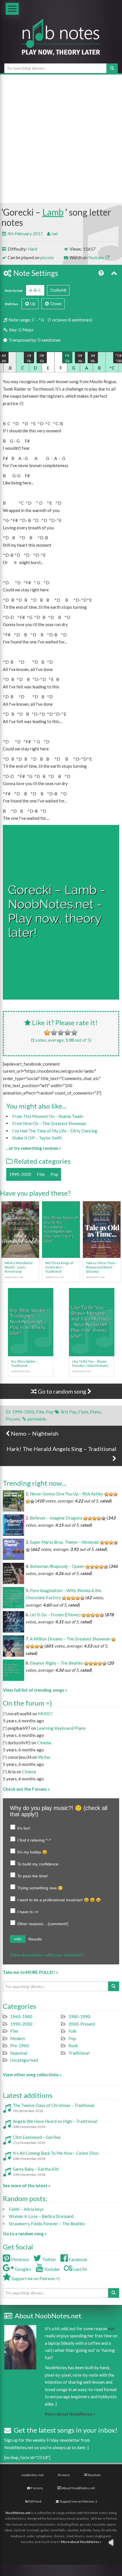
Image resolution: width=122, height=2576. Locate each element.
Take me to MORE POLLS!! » (30, 1972)
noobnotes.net (32, 2475)
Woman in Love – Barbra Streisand (41, 2216)
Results (35, 1939)
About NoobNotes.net (78, 2488)
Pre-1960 (20, 2045)
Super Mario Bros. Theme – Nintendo (64, 1542)
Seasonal (19, 2053)
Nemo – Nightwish (34, 1433)
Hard (32, 249)
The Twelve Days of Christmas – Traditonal (53, 2105)
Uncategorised (24, 2060)
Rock (73, 2045)
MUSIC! (45, 1714)
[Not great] (47, 1033)
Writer (44, 1757)
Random (94, 2475)
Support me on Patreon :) (78, 2501)
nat (55, 234)
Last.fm (80, 2269)
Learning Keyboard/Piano (61, 1728)
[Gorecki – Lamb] (61, 912)
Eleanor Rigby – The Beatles (56, 1663)
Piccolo (13, 1419)
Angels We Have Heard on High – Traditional (55, 2121)
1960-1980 (21, 2016)
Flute (83, 1412)
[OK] (61, 1033)
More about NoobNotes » (70, 2414)
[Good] (68, 1033)
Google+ (23, 2269)
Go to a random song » (25, 2234)
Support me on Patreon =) (35, 2278)
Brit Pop (69, 1412)
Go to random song (62, 1391)
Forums (37, 2488)
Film (41, 1174)
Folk (72, 2031)
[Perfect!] (74, 1033)
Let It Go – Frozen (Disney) (55, 1615)
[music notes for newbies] (61, 42)
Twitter (49, 2259)
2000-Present (82, 2024)
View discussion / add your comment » (47, 1955)
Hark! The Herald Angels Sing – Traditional (61, 1449)
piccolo (47, 257)
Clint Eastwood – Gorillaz (37, 2137)
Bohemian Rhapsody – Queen (57, 1566)
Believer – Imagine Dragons (56, 1518)
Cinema (44, 1743)
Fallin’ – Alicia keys (26, 2209)
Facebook (77, 2259)
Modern (18, 2038)
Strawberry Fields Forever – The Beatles (47, 2224)
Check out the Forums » (26, 1789)
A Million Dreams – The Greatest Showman (70, 1639)
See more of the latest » (27, 2185)
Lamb (53, 212)
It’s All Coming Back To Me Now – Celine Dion (56, 2153)
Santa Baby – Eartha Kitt (36, 2169)
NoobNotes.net (18, 2513)
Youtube (96, 257)
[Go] (112, 68)
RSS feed (35, 2501)
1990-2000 (20, 1174)
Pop (54, 1174)
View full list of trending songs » (35, 1690)
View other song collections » (32, 2075)
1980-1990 (79, 2016)
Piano (95, 1412)
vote (18, 1939)
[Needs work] (54, 1033)
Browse (64, 2475)
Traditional (79, 2053)
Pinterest (20, 2259)
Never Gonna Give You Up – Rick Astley (67, 1494)
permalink (37, 1419)
